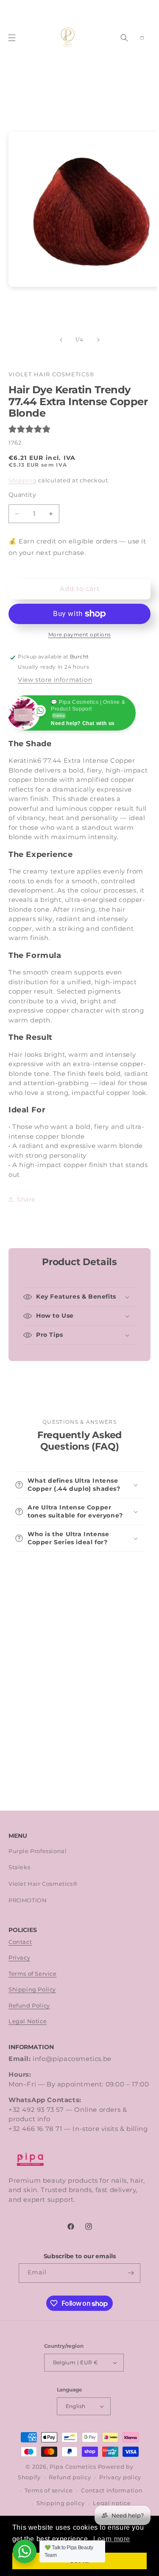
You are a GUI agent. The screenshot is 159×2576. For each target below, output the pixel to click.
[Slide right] (98, 340)
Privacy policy (120, 2477)
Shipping (23, 480)
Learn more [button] (112, 2539)
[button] (12, 38)
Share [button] (26, 1199)
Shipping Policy (32, 1989)
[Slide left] (61, 340)
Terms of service (49, 2491)
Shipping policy (61, 2503)
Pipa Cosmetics (73, 2467)
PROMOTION (28, 1900)
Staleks (19, 1867)
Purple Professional (38, 1851)
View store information (55, 680)
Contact (20, 1942)
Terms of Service (33, 1974)
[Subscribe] (131, 2273)
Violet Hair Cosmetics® (43, 1884)
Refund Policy (29, 2006)
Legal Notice (28, 2021)
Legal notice (112, 2503)
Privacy (19, 1958)
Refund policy (70, 2477)
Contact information (112, 2491)
